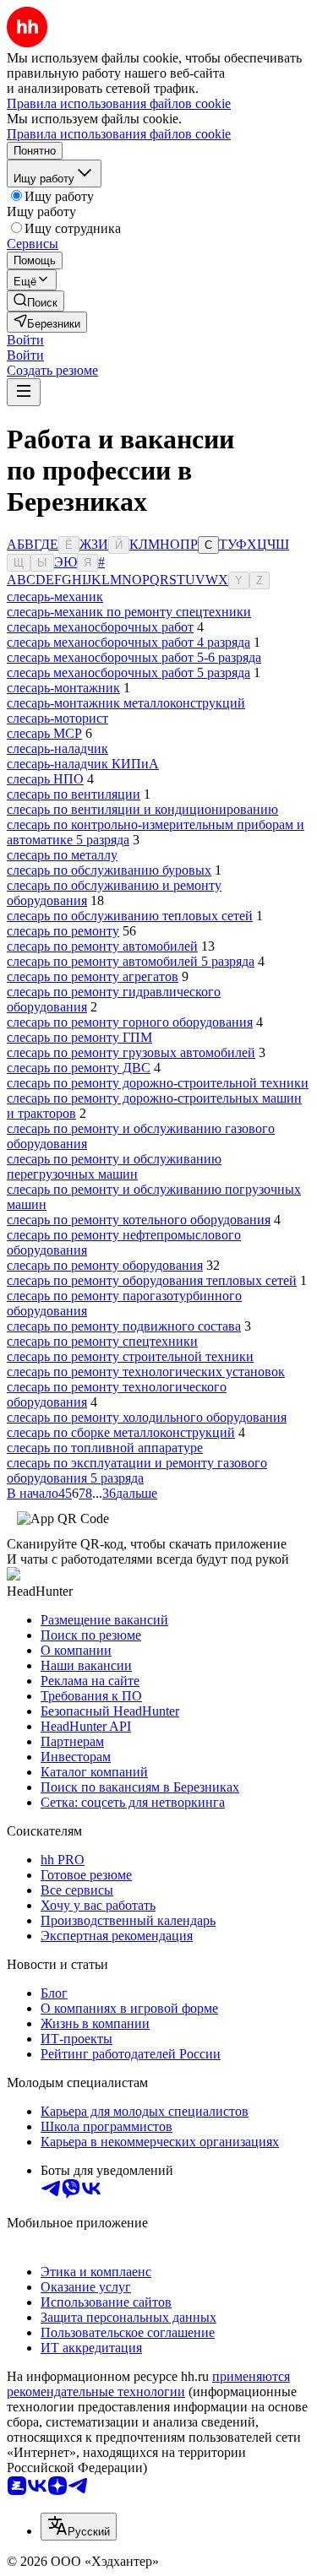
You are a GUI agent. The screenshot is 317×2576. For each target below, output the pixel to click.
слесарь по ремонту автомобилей (102, 946)
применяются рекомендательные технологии (148, 2384)
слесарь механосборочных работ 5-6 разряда (134, 657)
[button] (25, 340)
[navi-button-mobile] (24, 392)
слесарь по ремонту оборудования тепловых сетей (152, 1280)
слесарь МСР (44, 733)
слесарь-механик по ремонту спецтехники (129, 612)
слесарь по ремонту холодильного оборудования (147, 1417)
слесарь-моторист (57, 718)
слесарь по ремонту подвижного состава (124, 1326)
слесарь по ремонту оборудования (105, 1265)
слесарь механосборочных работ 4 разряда (128, 642)
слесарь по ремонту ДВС (79, 1068)
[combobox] (79, 2527)
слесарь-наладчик (57, 748)
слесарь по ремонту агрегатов (93, 976)
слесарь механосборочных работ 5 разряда (128, 672)
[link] (36, 301)
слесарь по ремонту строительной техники (130, 1356)
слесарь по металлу (62, 855)
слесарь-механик (55, 597)
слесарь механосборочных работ (100, 627)
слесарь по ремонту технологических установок (146, 1372)
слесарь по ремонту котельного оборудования (139, 1220)
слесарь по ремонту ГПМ (79, 1037)
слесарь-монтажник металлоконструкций (126, 703)
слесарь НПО (45, 779)
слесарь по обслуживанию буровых (109, 870)
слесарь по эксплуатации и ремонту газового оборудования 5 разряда (137, 1470)
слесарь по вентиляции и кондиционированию (142, 809)
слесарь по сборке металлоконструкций (121, 1432)
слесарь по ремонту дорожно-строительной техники (158, 1083)
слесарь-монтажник (63, 688)
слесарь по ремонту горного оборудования (130, 1022)
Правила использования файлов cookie (119, 134)
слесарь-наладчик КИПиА (83, 764)
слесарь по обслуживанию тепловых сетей (130, 916)
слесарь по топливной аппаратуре (105, 1448)
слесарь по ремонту (63, 931)
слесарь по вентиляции (74, 794)
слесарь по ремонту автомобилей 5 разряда (131, 961)
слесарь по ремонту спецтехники (102, 1341)
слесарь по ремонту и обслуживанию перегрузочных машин (114, 1166)
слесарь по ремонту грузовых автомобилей (131, 1052)
